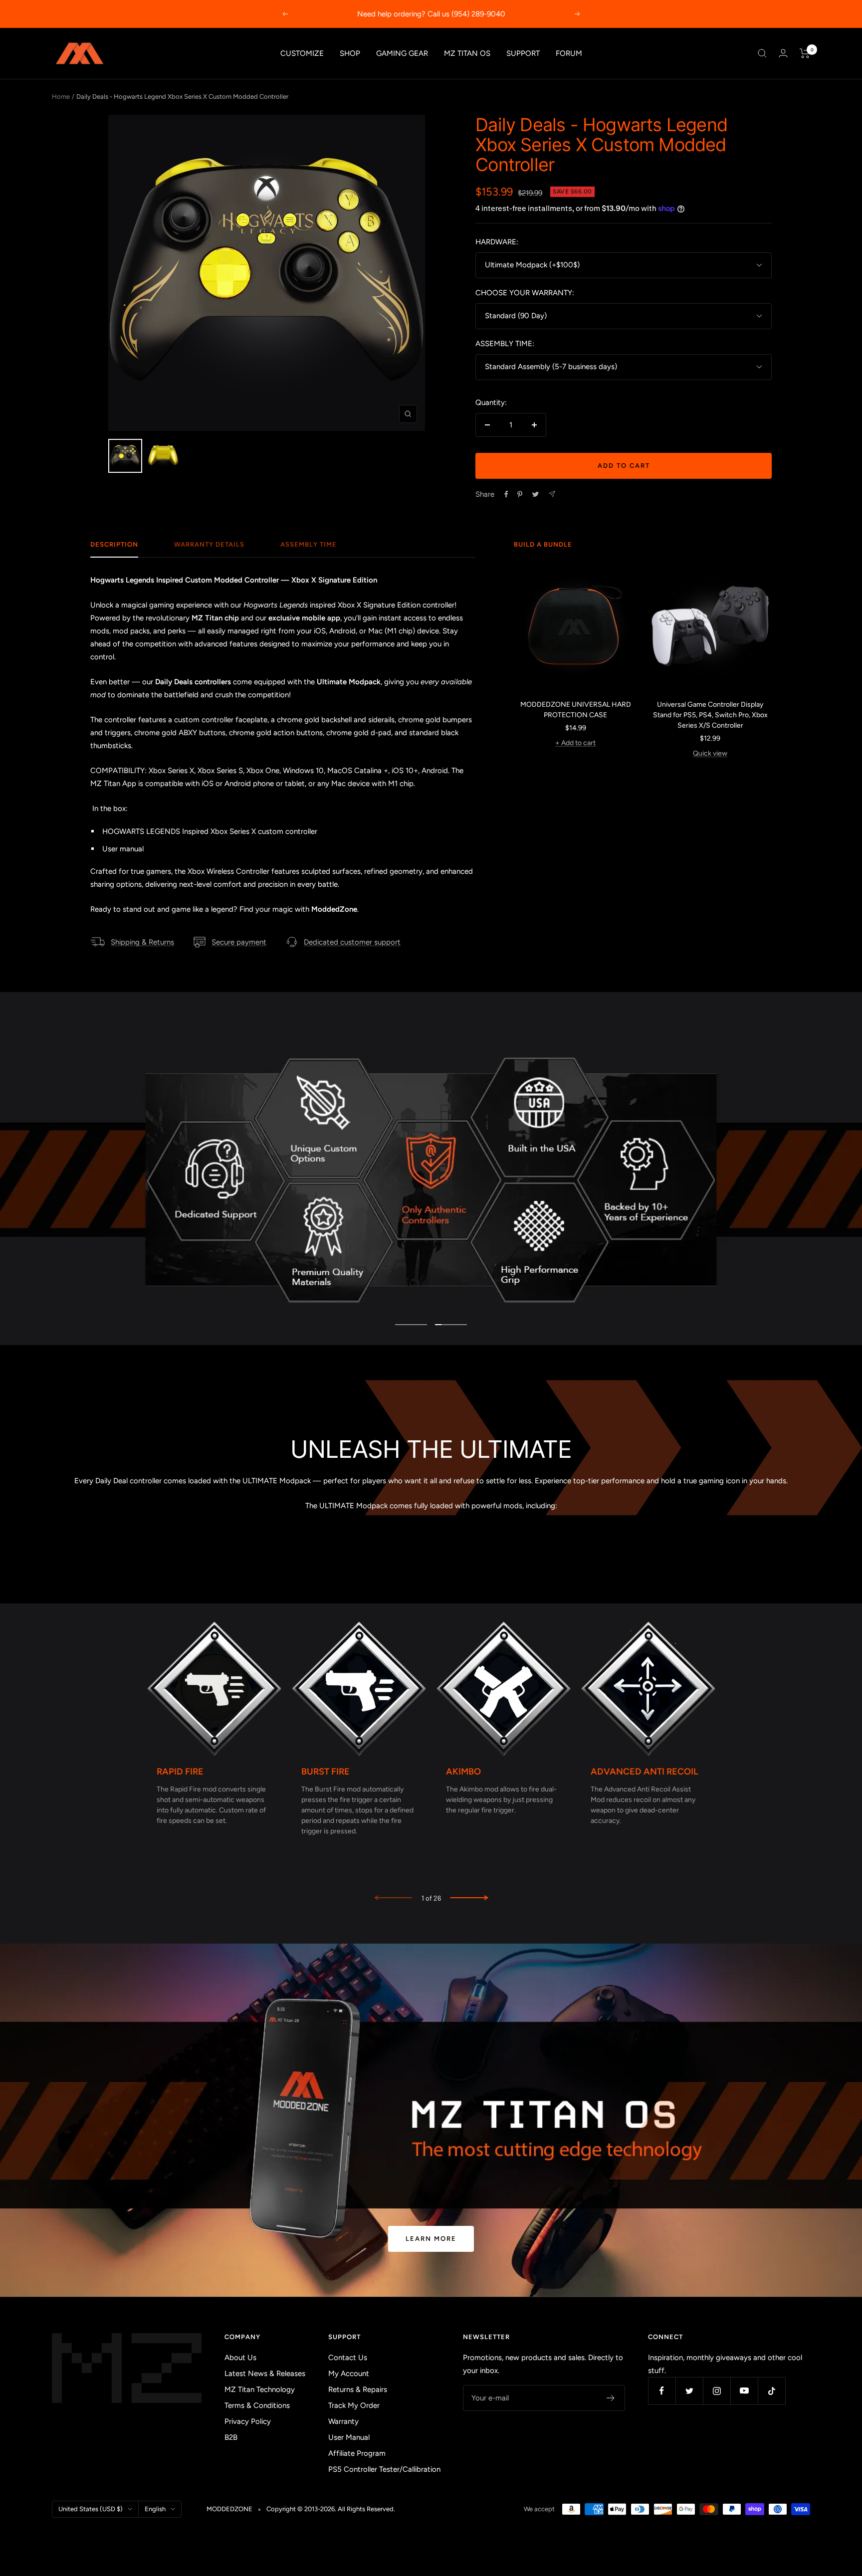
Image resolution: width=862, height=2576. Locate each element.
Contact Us (348, 2358)
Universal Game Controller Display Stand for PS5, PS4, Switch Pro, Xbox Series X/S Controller (710, 715)
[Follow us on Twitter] (689, 2391)
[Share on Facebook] (506, 494)
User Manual (349, 2437)
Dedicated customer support (352, 942)
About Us (240, 2358)
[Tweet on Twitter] (536, 494)
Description (114, 544)
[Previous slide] (394, 1898)
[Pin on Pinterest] (520, 494)
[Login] (783, 53)
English (155, 2509)
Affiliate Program (357, 2453)
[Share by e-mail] (552, 494)
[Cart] (805, 53)
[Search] (762, 53)
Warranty (343, 2421)
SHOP (350, 53)
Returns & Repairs (358, 2389)
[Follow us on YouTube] (744, 2391)
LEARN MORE (431, 2239)
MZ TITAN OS (467, 53)
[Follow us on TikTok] (771, 2391)
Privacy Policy (248, 2421)
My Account (349, 2374)
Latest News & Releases (265, 2374)
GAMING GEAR (402, 53)
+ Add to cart (575, 743)
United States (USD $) (91, 2509)
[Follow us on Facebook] (662, 2391)
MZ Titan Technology (260, 2389)
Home (61, 97)
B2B (231, 2437)
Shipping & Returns (142, 942)
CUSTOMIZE (302, 53)
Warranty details (209, 544)
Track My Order (354, 2405)
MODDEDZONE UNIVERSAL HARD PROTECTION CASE (576, 710)
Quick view (710, 753)
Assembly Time (309, 544)
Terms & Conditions (257, 2405)
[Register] (611, 2398)
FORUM (569, 53)
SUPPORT (523, 53)
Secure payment (239, 942)
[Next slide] (469, 1898)
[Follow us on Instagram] (717, 2391)
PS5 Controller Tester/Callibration (384, 2469)
